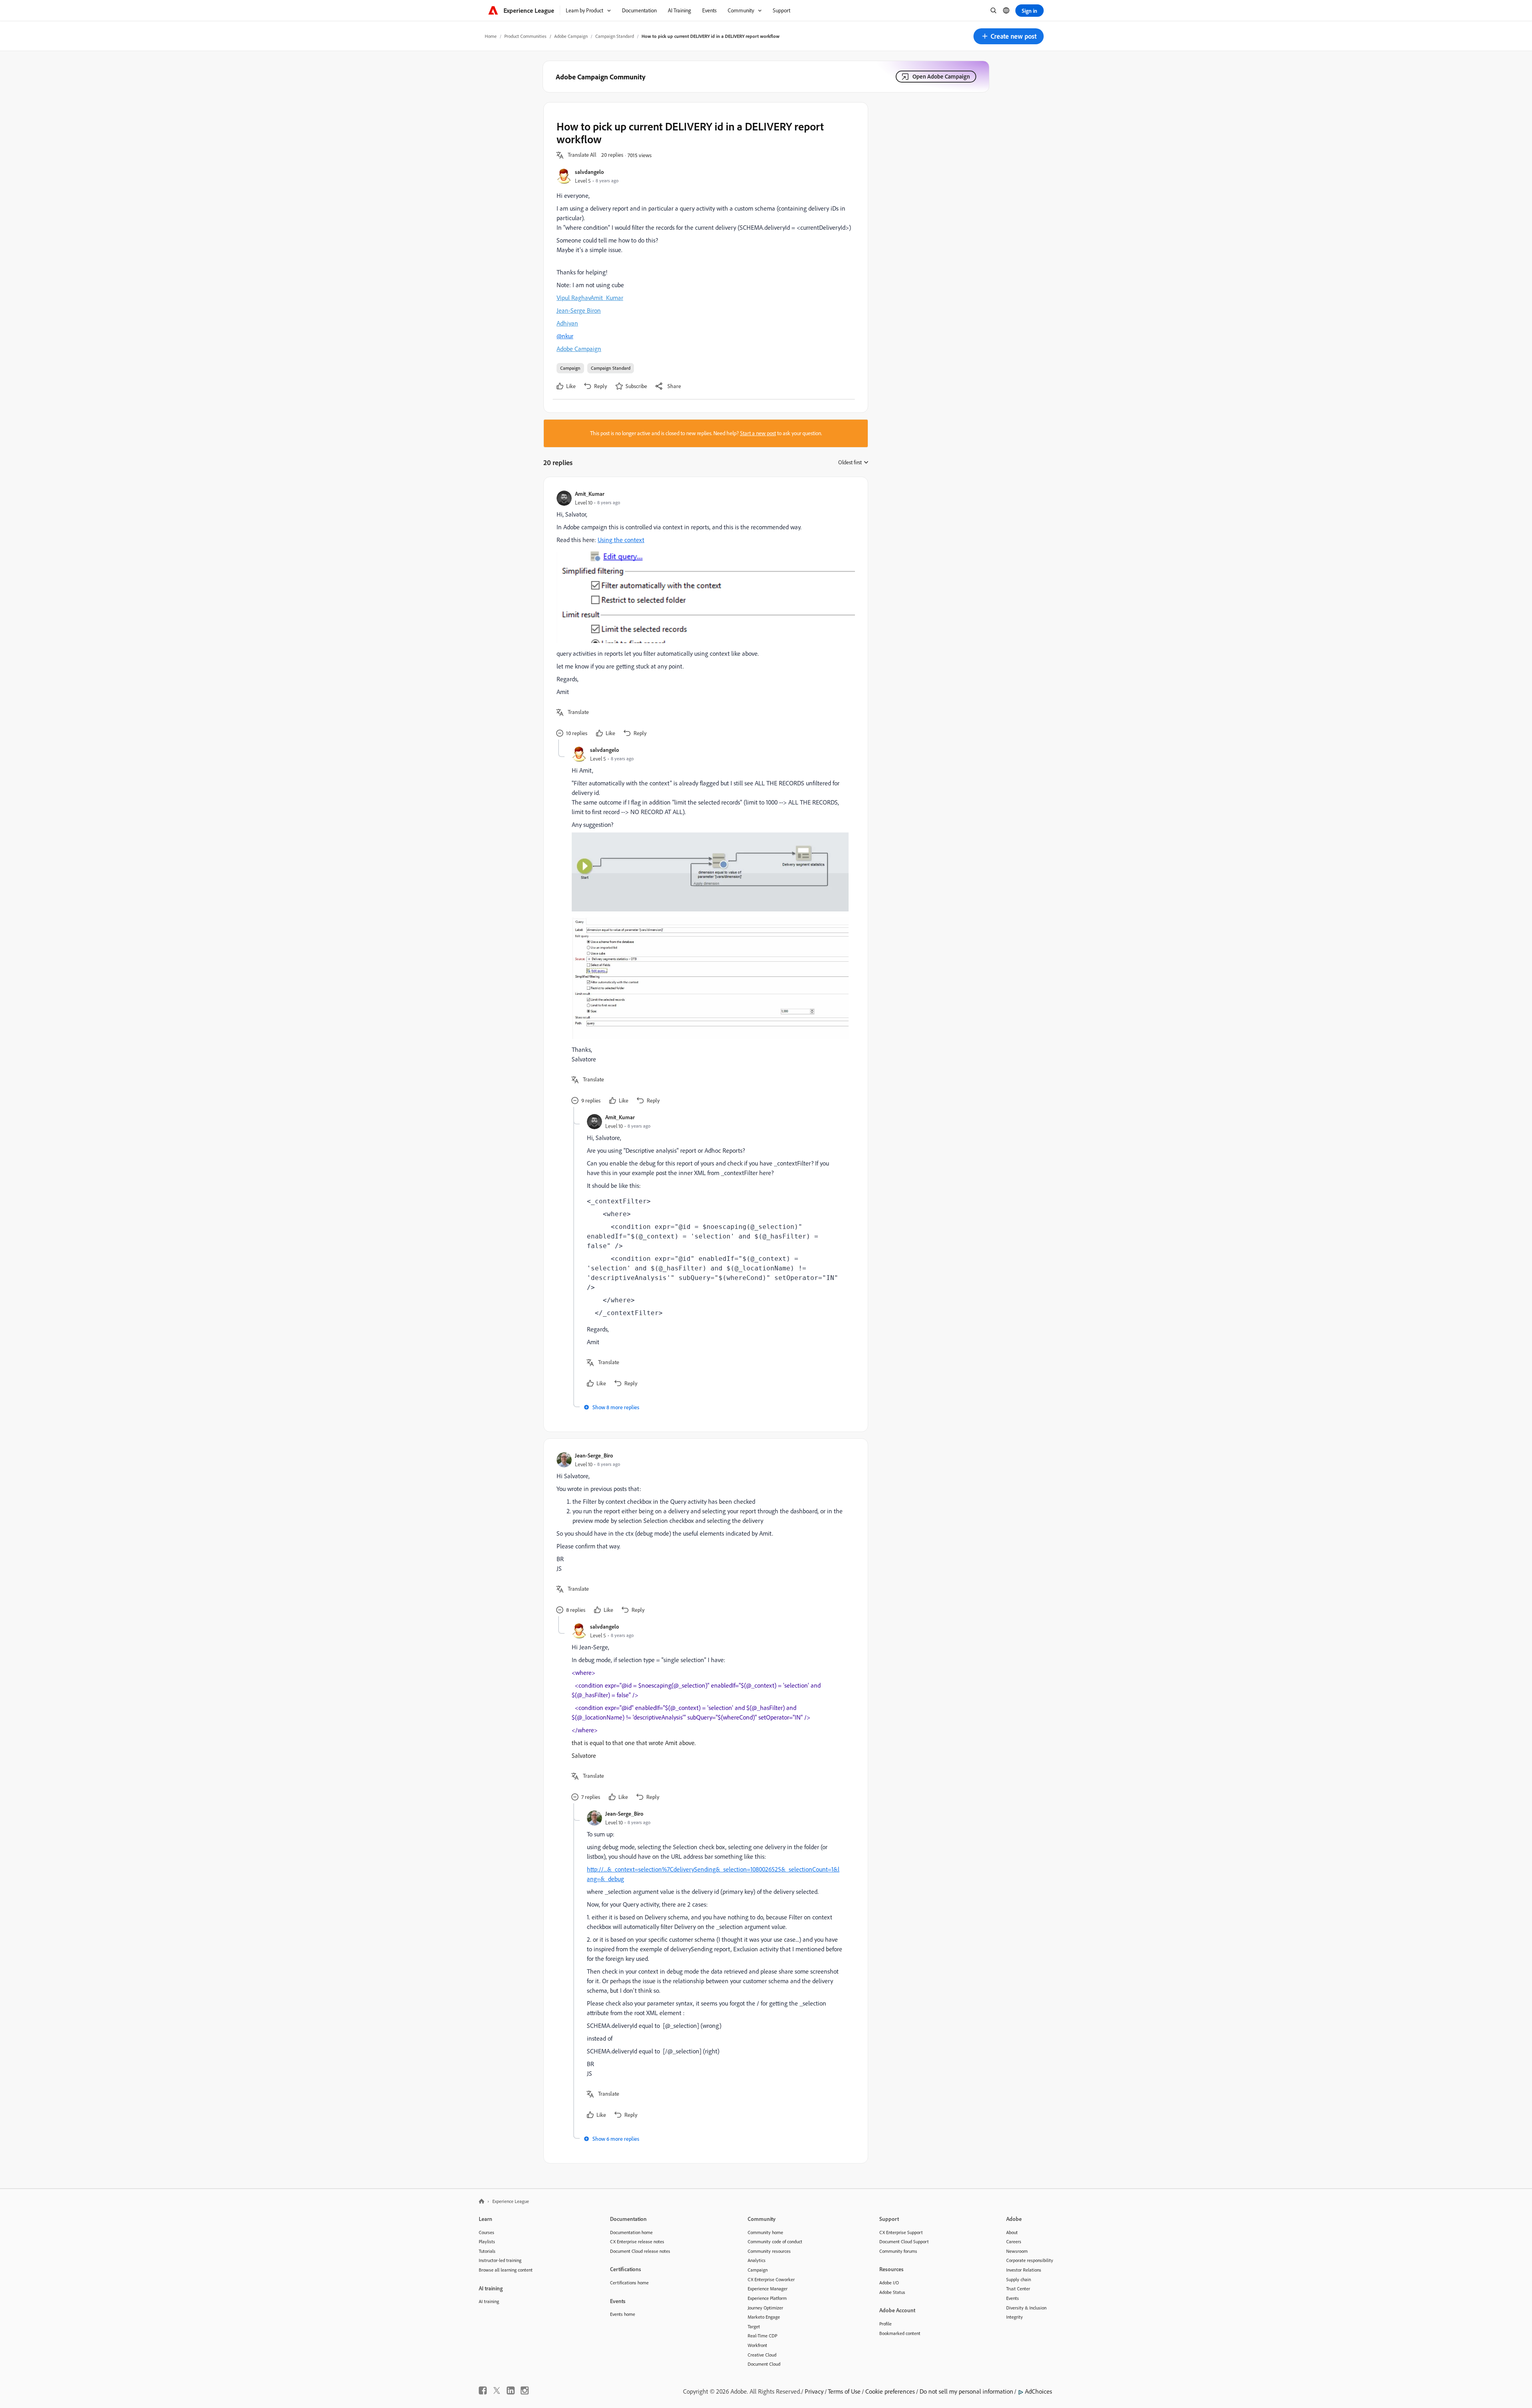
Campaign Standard (615, 36)
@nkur (565, 336)
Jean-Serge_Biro (594, 1455)
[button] (1009, 36)
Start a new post (758, 433)
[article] (704, 615)
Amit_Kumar (607, 298)
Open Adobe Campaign (941, 76)
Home (491, 36)
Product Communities (525, 36)
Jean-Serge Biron (579, 310)
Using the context (621, 540)
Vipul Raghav (574, 298)
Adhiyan (567, 323)
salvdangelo (589, 172)
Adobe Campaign (571, 36)
